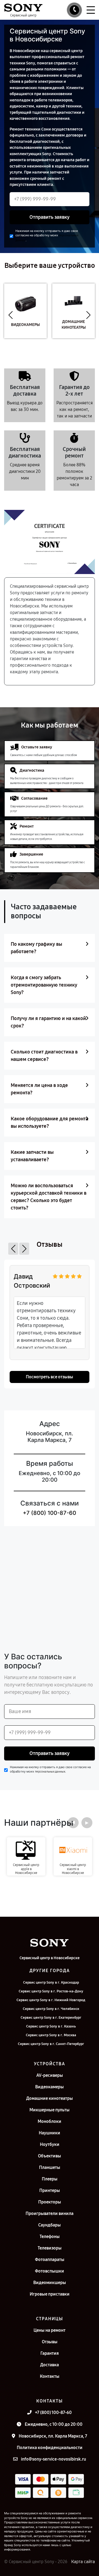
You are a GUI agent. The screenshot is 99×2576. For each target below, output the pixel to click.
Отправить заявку (50, 217)
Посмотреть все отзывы (50, 1377)
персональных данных (50, 1772)
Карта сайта (83, 2562)
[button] (11, 315)
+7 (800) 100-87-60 (50, 1513)
